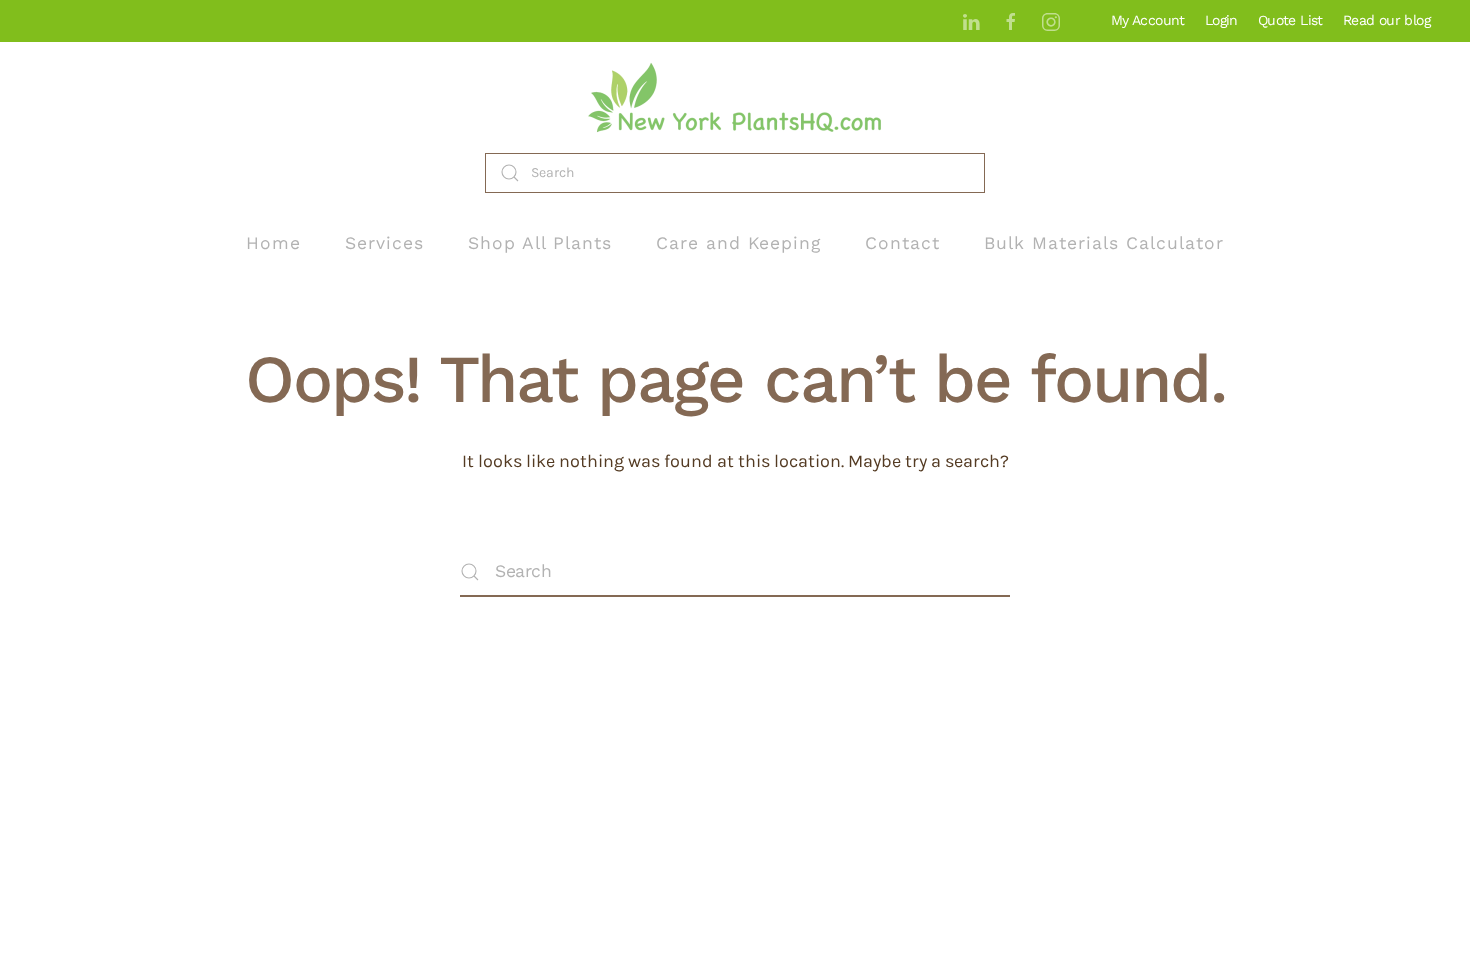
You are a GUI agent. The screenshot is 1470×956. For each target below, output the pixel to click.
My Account (1148, 20)
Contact (902, 243)
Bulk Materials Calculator (1104, 243)
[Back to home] (735, 97)
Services (384, 243)
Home (273, 243)
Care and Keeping (738, 243)
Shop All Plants (540, 243)
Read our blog (1386, 20)
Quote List (1290, 20)
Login (1221, 20)
